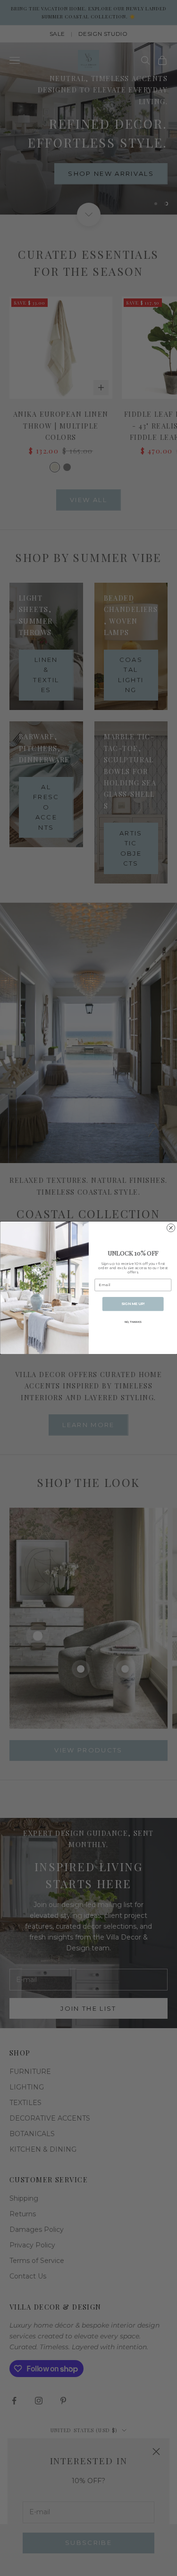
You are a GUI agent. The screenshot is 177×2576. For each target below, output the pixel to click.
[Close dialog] (171, 1228)
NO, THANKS (133, 1322)
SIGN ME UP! (133, 1304)
